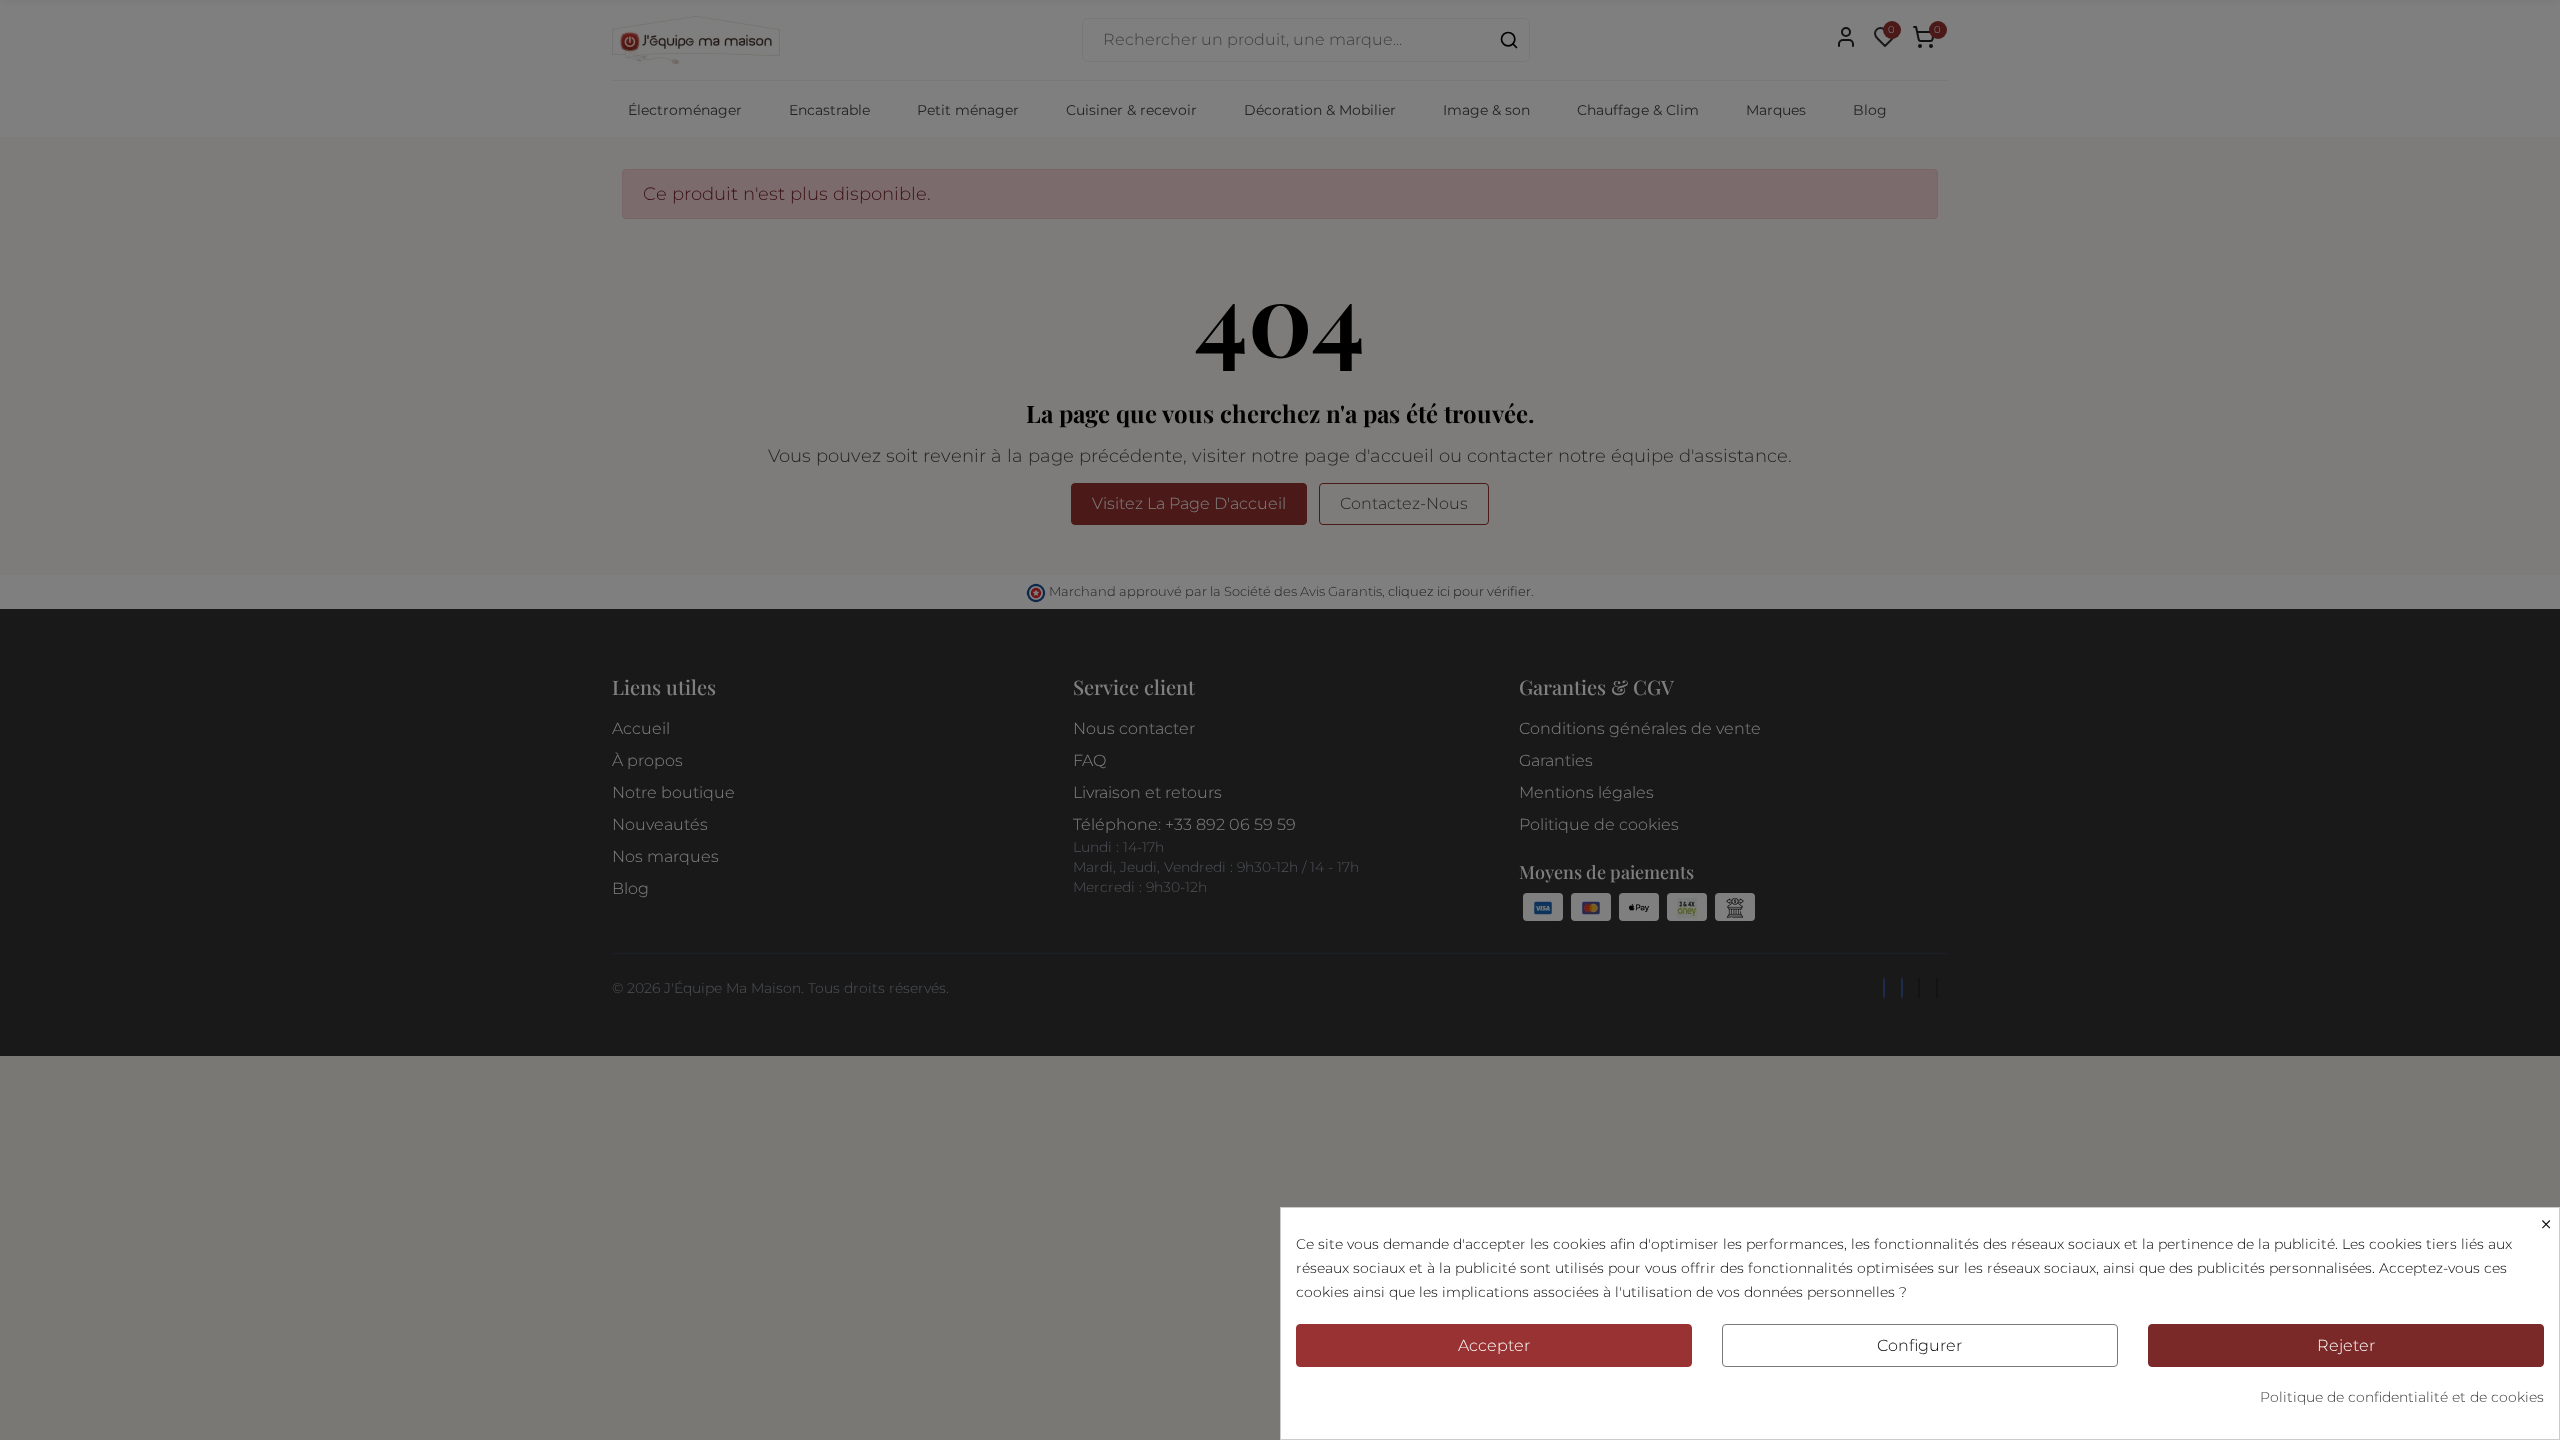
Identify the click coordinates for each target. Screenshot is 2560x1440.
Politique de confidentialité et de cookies (2402, 1397)
